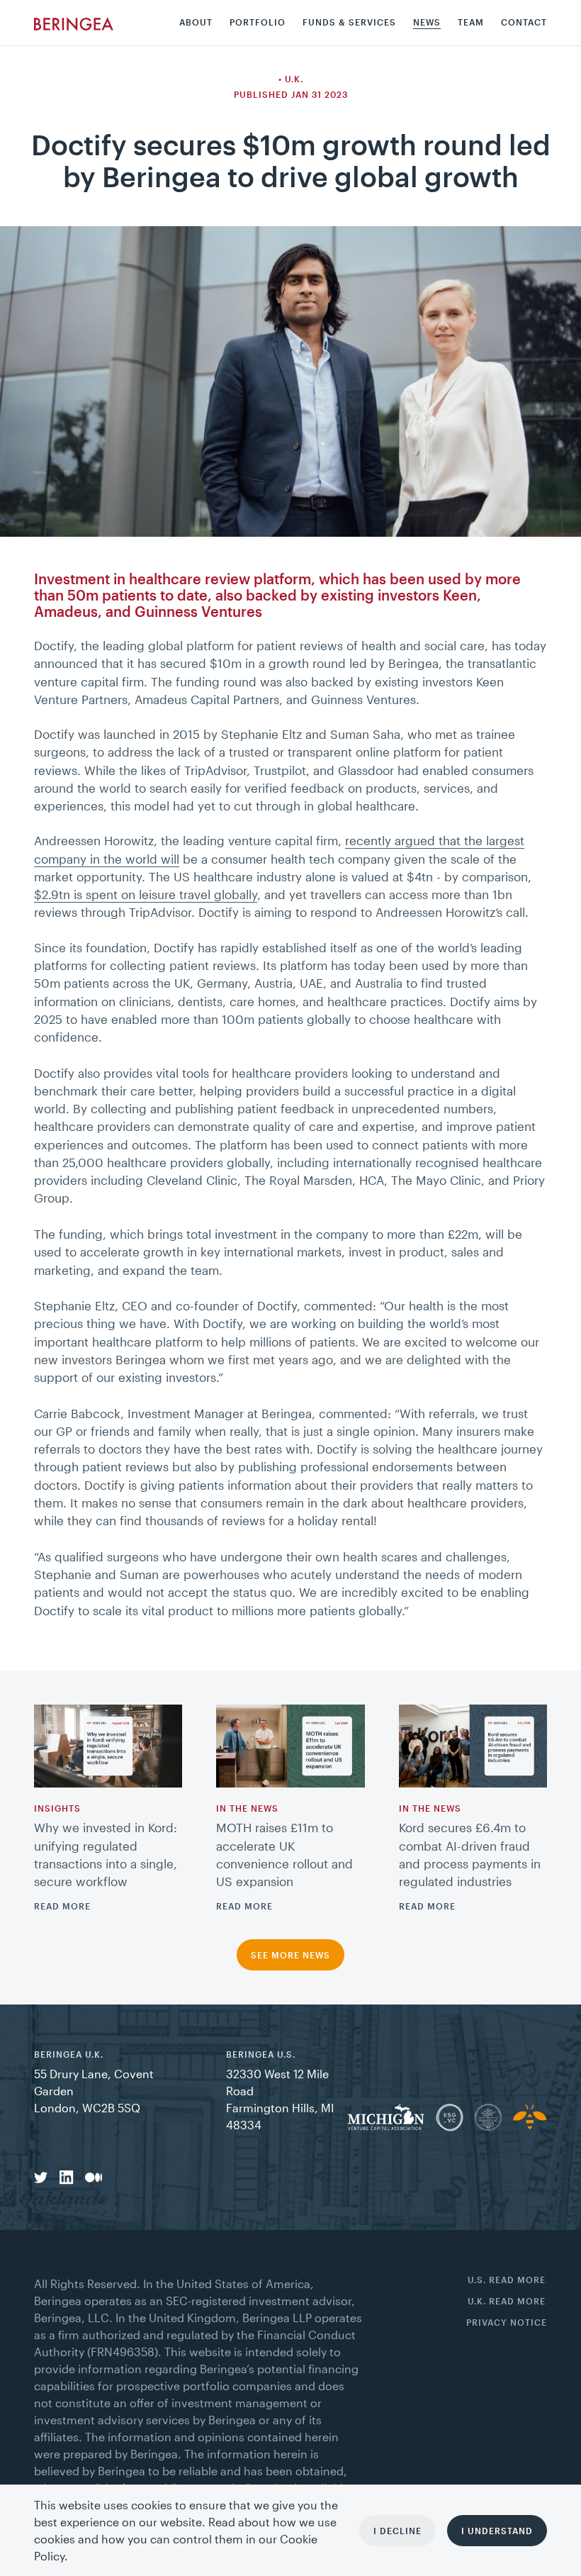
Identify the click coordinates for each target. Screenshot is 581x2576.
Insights (57, 1808)
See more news (290, 1955)
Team (471, 22)
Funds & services (349, 22)
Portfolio (258, 22)
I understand (497, 2531)
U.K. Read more (507, 2301)
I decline (397, 2531)
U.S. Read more (507, 2280)
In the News (247, 1808)
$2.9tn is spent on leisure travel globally (146, 894)
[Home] (74, 23)
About (196, 22)
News (427, 22)
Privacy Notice (507, 2323)
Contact (524, 22)
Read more (62, 1906)
